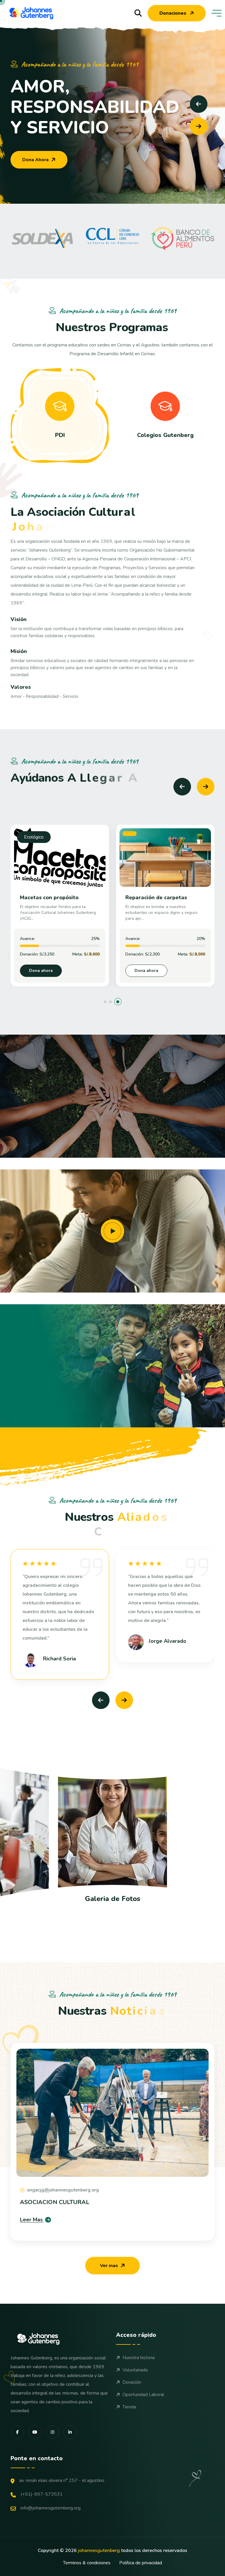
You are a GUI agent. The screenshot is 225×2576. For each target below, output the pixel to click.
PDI (60, 435)
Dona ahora (41, 971)
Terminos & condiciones (87, 2563)
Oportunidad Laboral (143, 2395)
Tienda (129, 2407)
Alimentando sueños (152, 897)
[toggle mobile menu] (217, 13)
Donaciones (173, 13)
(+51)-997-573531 (42, 2494)
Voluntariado (135, 2370)
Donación (132, 2382)
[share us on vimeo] (35, 2432)
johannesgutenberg (99, 2551)
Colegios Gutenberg (165, 435)
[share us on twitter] (52, 2432)
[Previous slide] (199, 104)
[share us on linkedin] (70, 2432)
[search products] (138, 13)
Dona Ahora (35, 160)
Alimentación (143, 837)
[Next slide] (199, 126)
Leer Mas (31, 2220)
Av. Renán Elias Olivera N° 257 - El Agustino (62, 2480)
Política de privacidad (141, 2563)
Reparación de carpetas (51, 897)
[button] (107, 1002)
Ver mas (109, 2266)
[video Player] (112, 1231)
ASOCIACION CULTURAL (55, 2202)
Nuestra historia (139, 2358)
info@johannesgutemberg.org (51, 2508)
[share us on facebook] (17, 2432)
